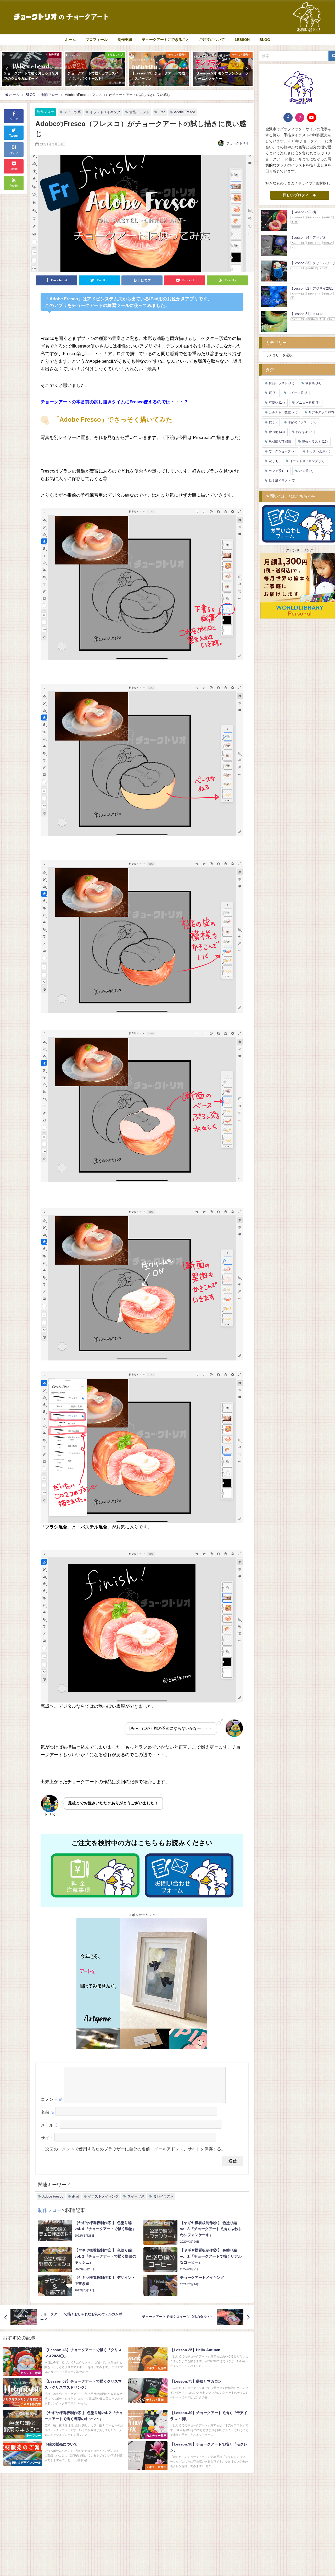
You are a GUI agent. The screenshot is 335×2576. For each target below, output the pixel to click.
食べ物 (277, 432)
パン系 (306, 471)
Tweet (14, 136)
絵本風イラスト (282, 481)
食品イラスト (139, 112)
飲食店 (313, 383)
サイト (47, 2138)
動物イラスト (315, 442)
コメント (52, 2099)
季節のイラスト (302, 422)
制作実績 (125, 40)
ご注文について (212, 40)
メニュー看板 (308, 403)
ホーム (70, 40)
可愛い (277, 403)
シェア (14, 119)
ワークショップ (282, 451)
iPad (162, 112)
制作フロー (45, 112)
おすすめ (306, 432)
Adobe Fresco (185, 112)
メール (50, 2125)
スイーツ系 (72, 112)
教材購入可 (280, 442)
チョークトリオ (238, 143)
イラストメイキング (105, 112)
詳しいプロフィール (300, 195)
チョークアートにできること (166, 40)
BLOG (265, 40)
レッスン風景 (319, 451)
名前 (48, 2112)
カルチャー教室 (283, 412)
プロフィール (97, 40)
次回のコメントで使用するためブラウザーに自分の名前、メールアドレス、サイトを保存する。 (135, 2149)
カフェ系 (278, 471)
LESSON (242, 40)
